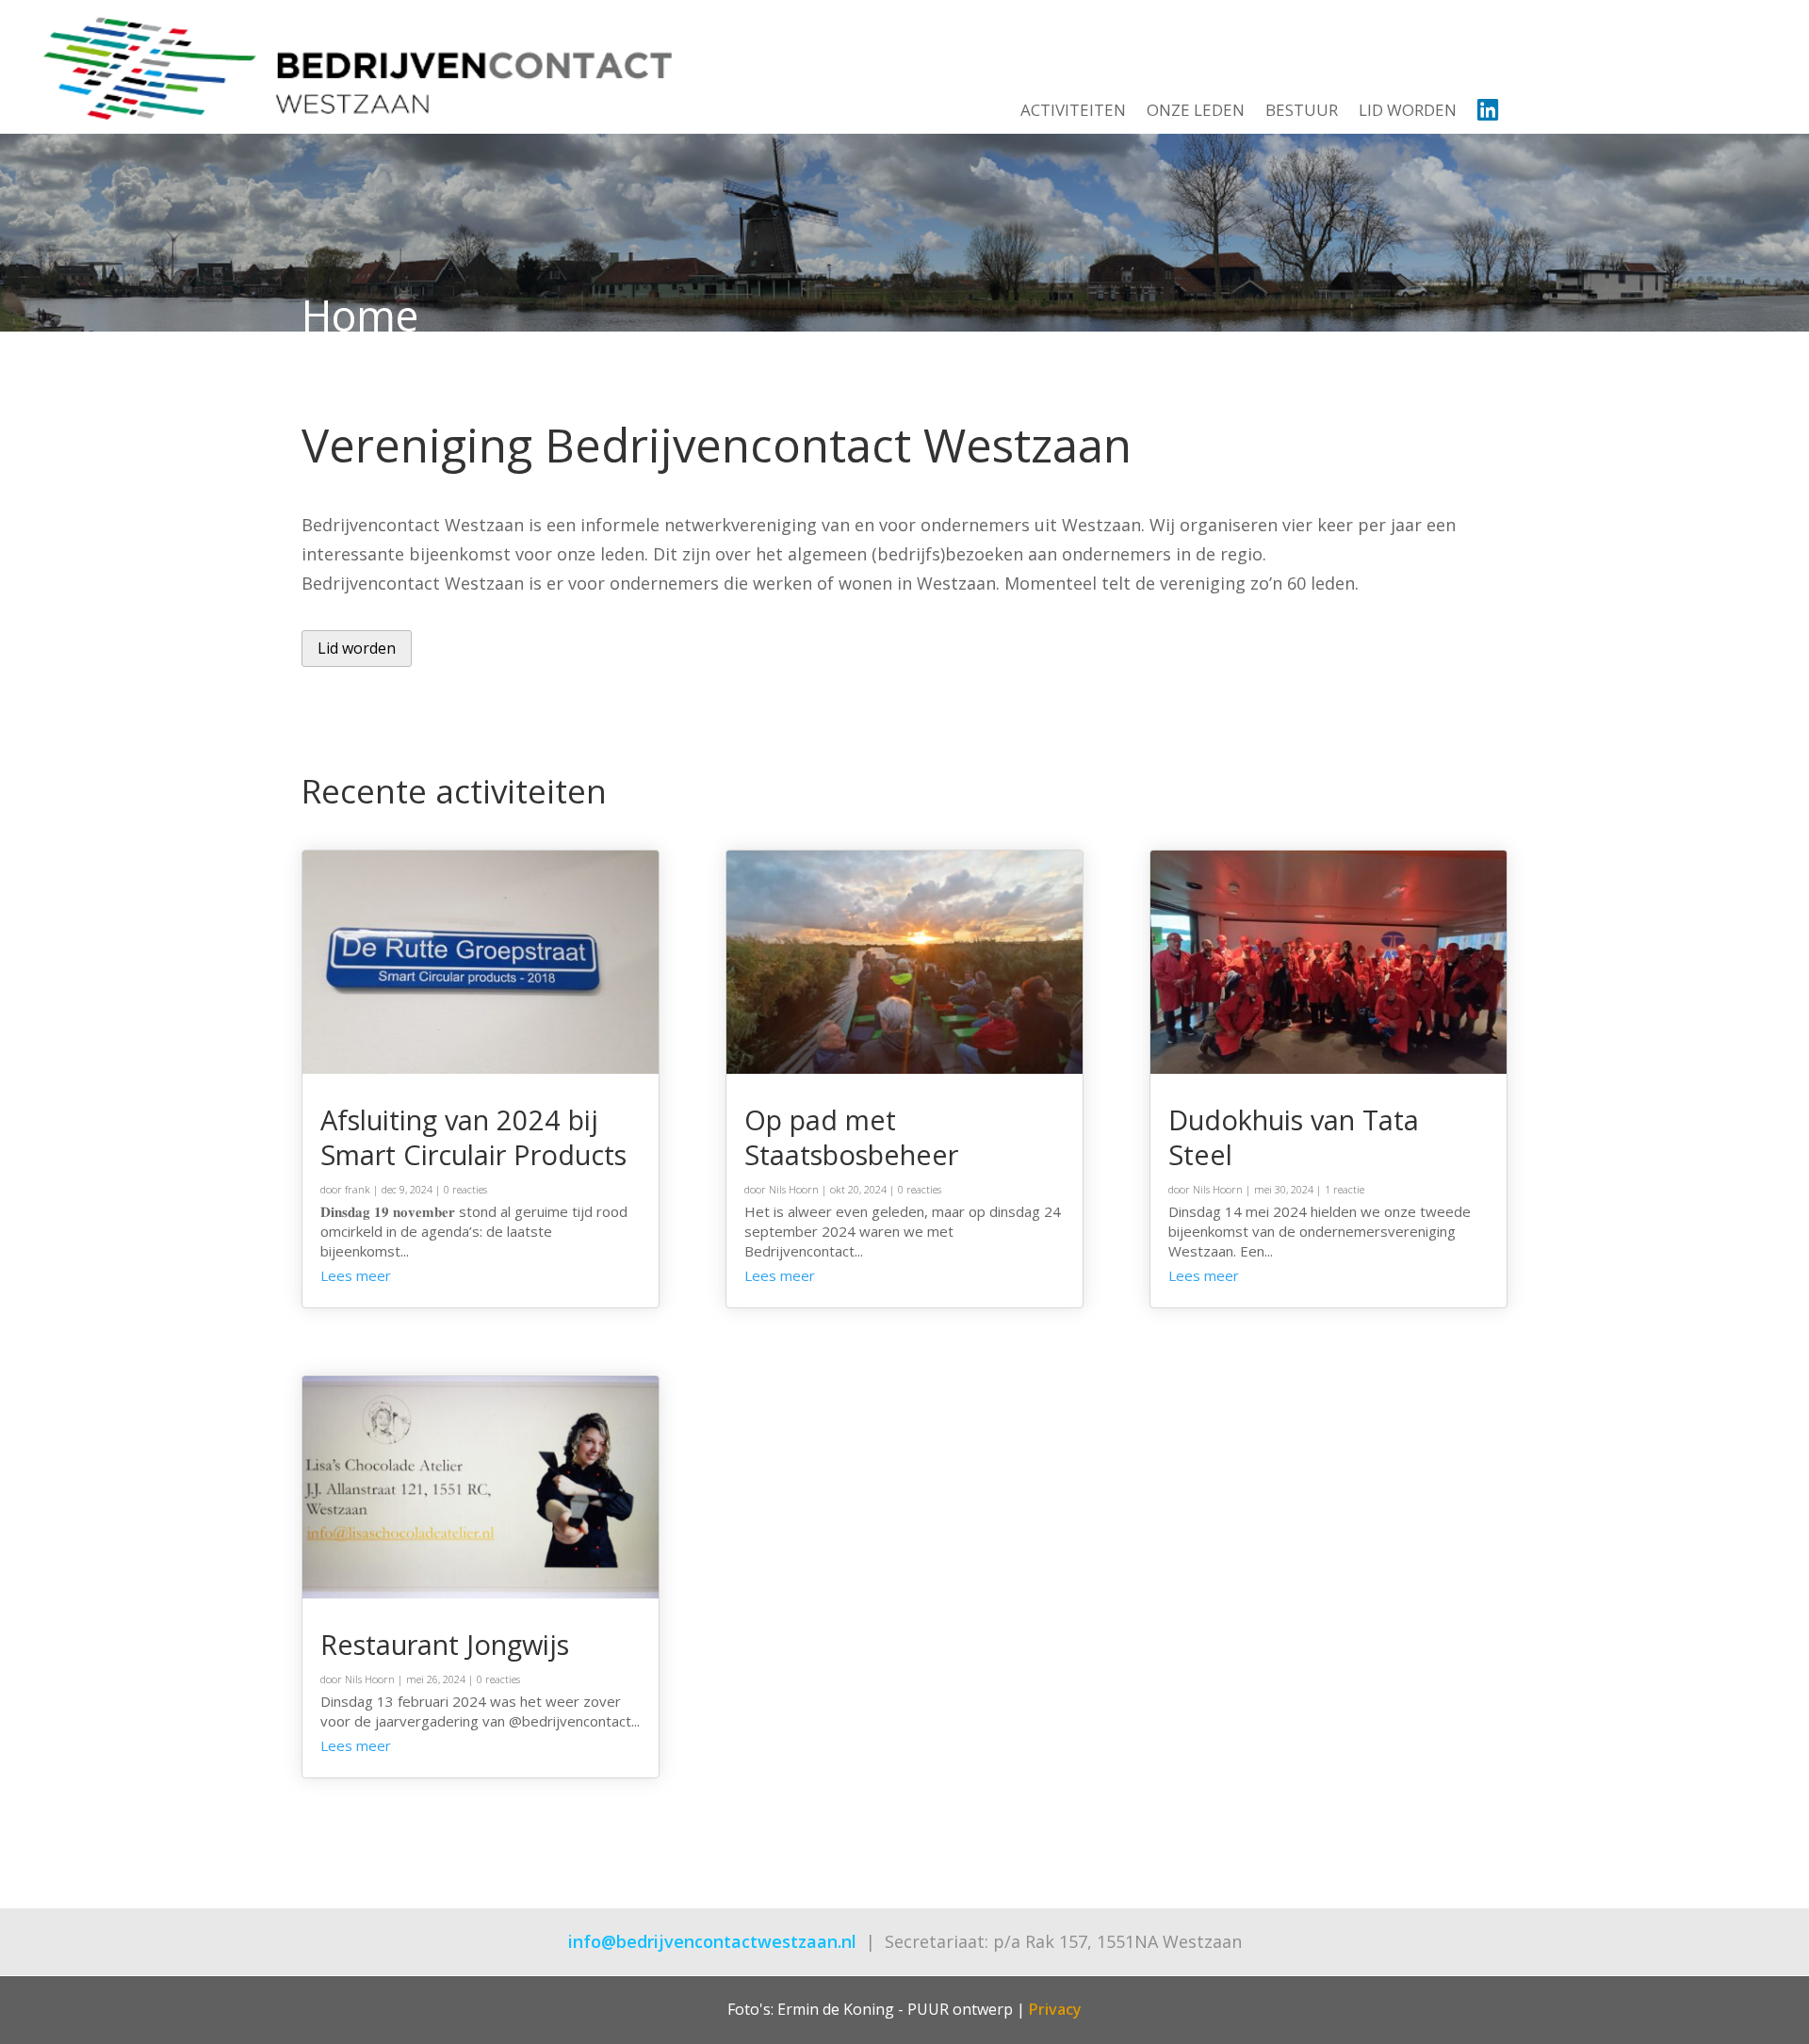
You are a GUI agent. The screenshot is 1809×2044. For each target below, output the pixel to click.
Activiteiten (1073, 112)
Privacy (1055, 2009)
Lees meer (356, 1275)
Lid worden (1408, 112)
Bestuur (1302, 112)
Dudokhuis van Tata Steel (1294, 1137)
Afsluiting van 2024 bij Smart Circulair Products (473, 1137)
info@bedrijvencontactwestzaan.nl (712, 1941)
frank (358, 1189)
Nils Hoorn (370, 1679)
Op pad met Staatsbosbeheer (851, 1137)
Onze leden (1196, 112)
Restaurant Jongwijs (445, 1644)
